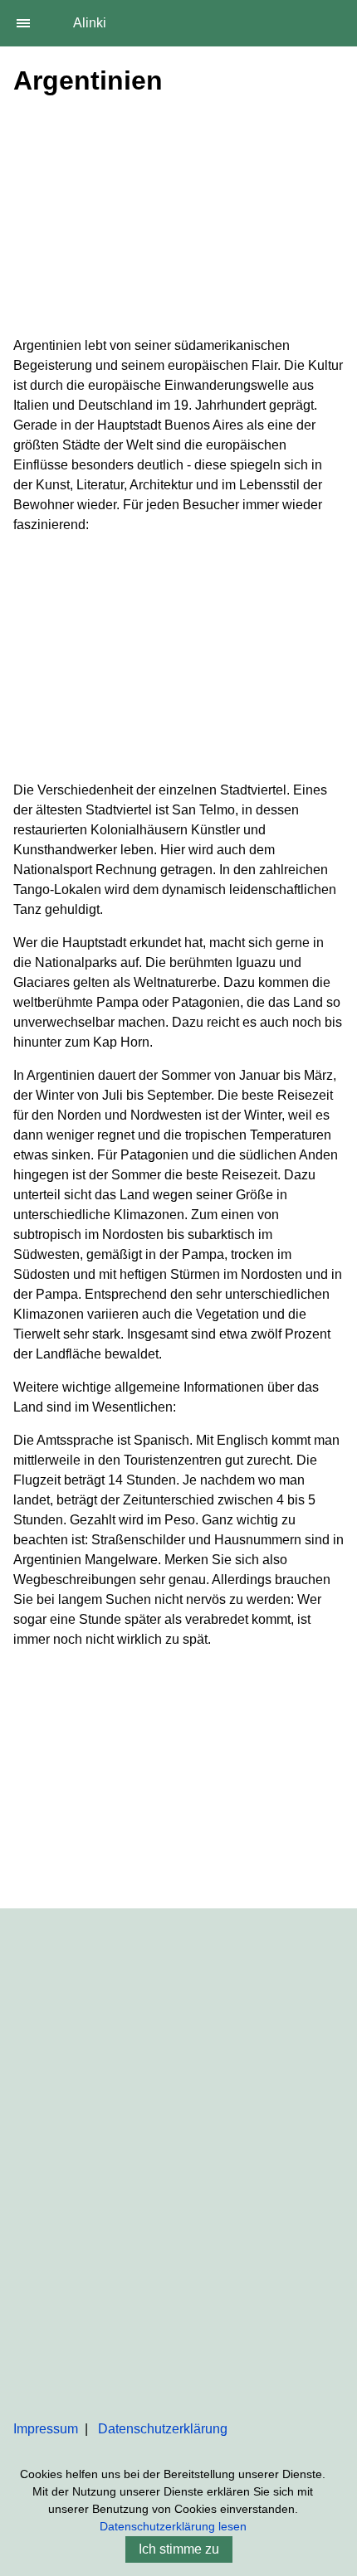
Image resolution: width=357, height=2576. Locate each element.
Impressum (46, 2429)
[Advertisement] (178, 220)
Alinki (90, 23)
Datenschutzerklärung (163, 2429)
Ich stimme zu (179, 2549)
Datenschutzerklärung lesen (173, 2526)
